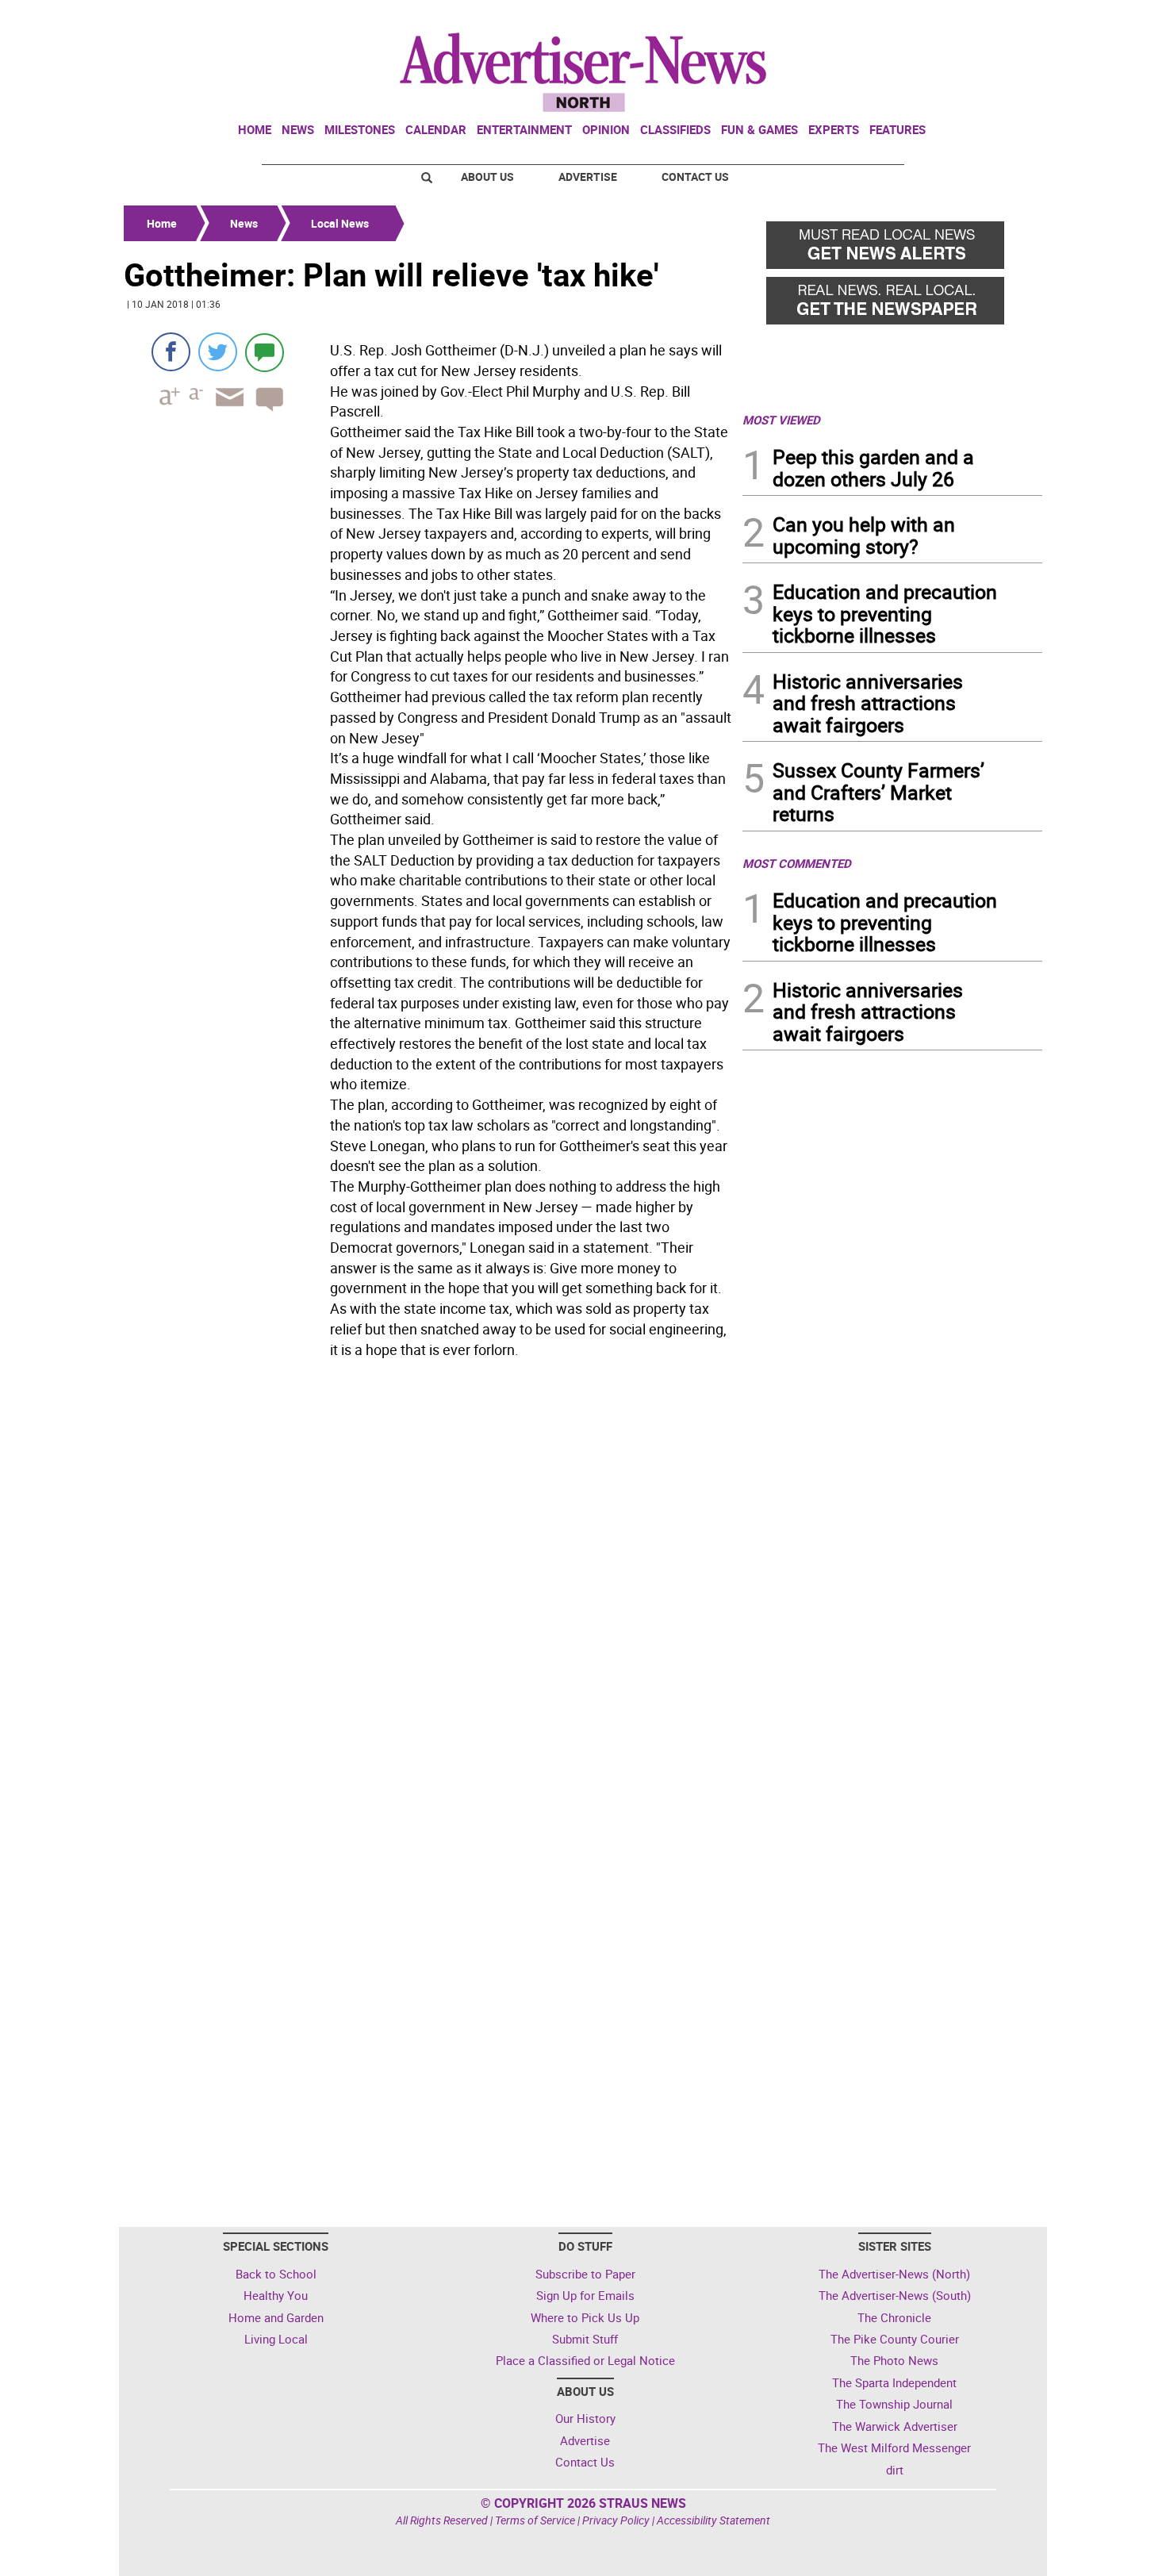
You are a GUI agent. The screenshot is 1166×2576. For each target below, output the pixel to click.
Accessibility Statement (713, 2520)
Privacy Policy (616, 2520)
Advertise (588, 177)
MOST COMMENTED (797, 863)
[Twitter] (218, 352)
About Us (487, 177)
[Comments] (265, 352)
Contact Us (695, 177)
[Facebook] (171, 352)
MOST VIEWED (781, 420)
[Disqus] (428, 1582)
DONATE (1004, 18)
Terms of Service (535, 2520)
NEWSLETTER (915, 18)
